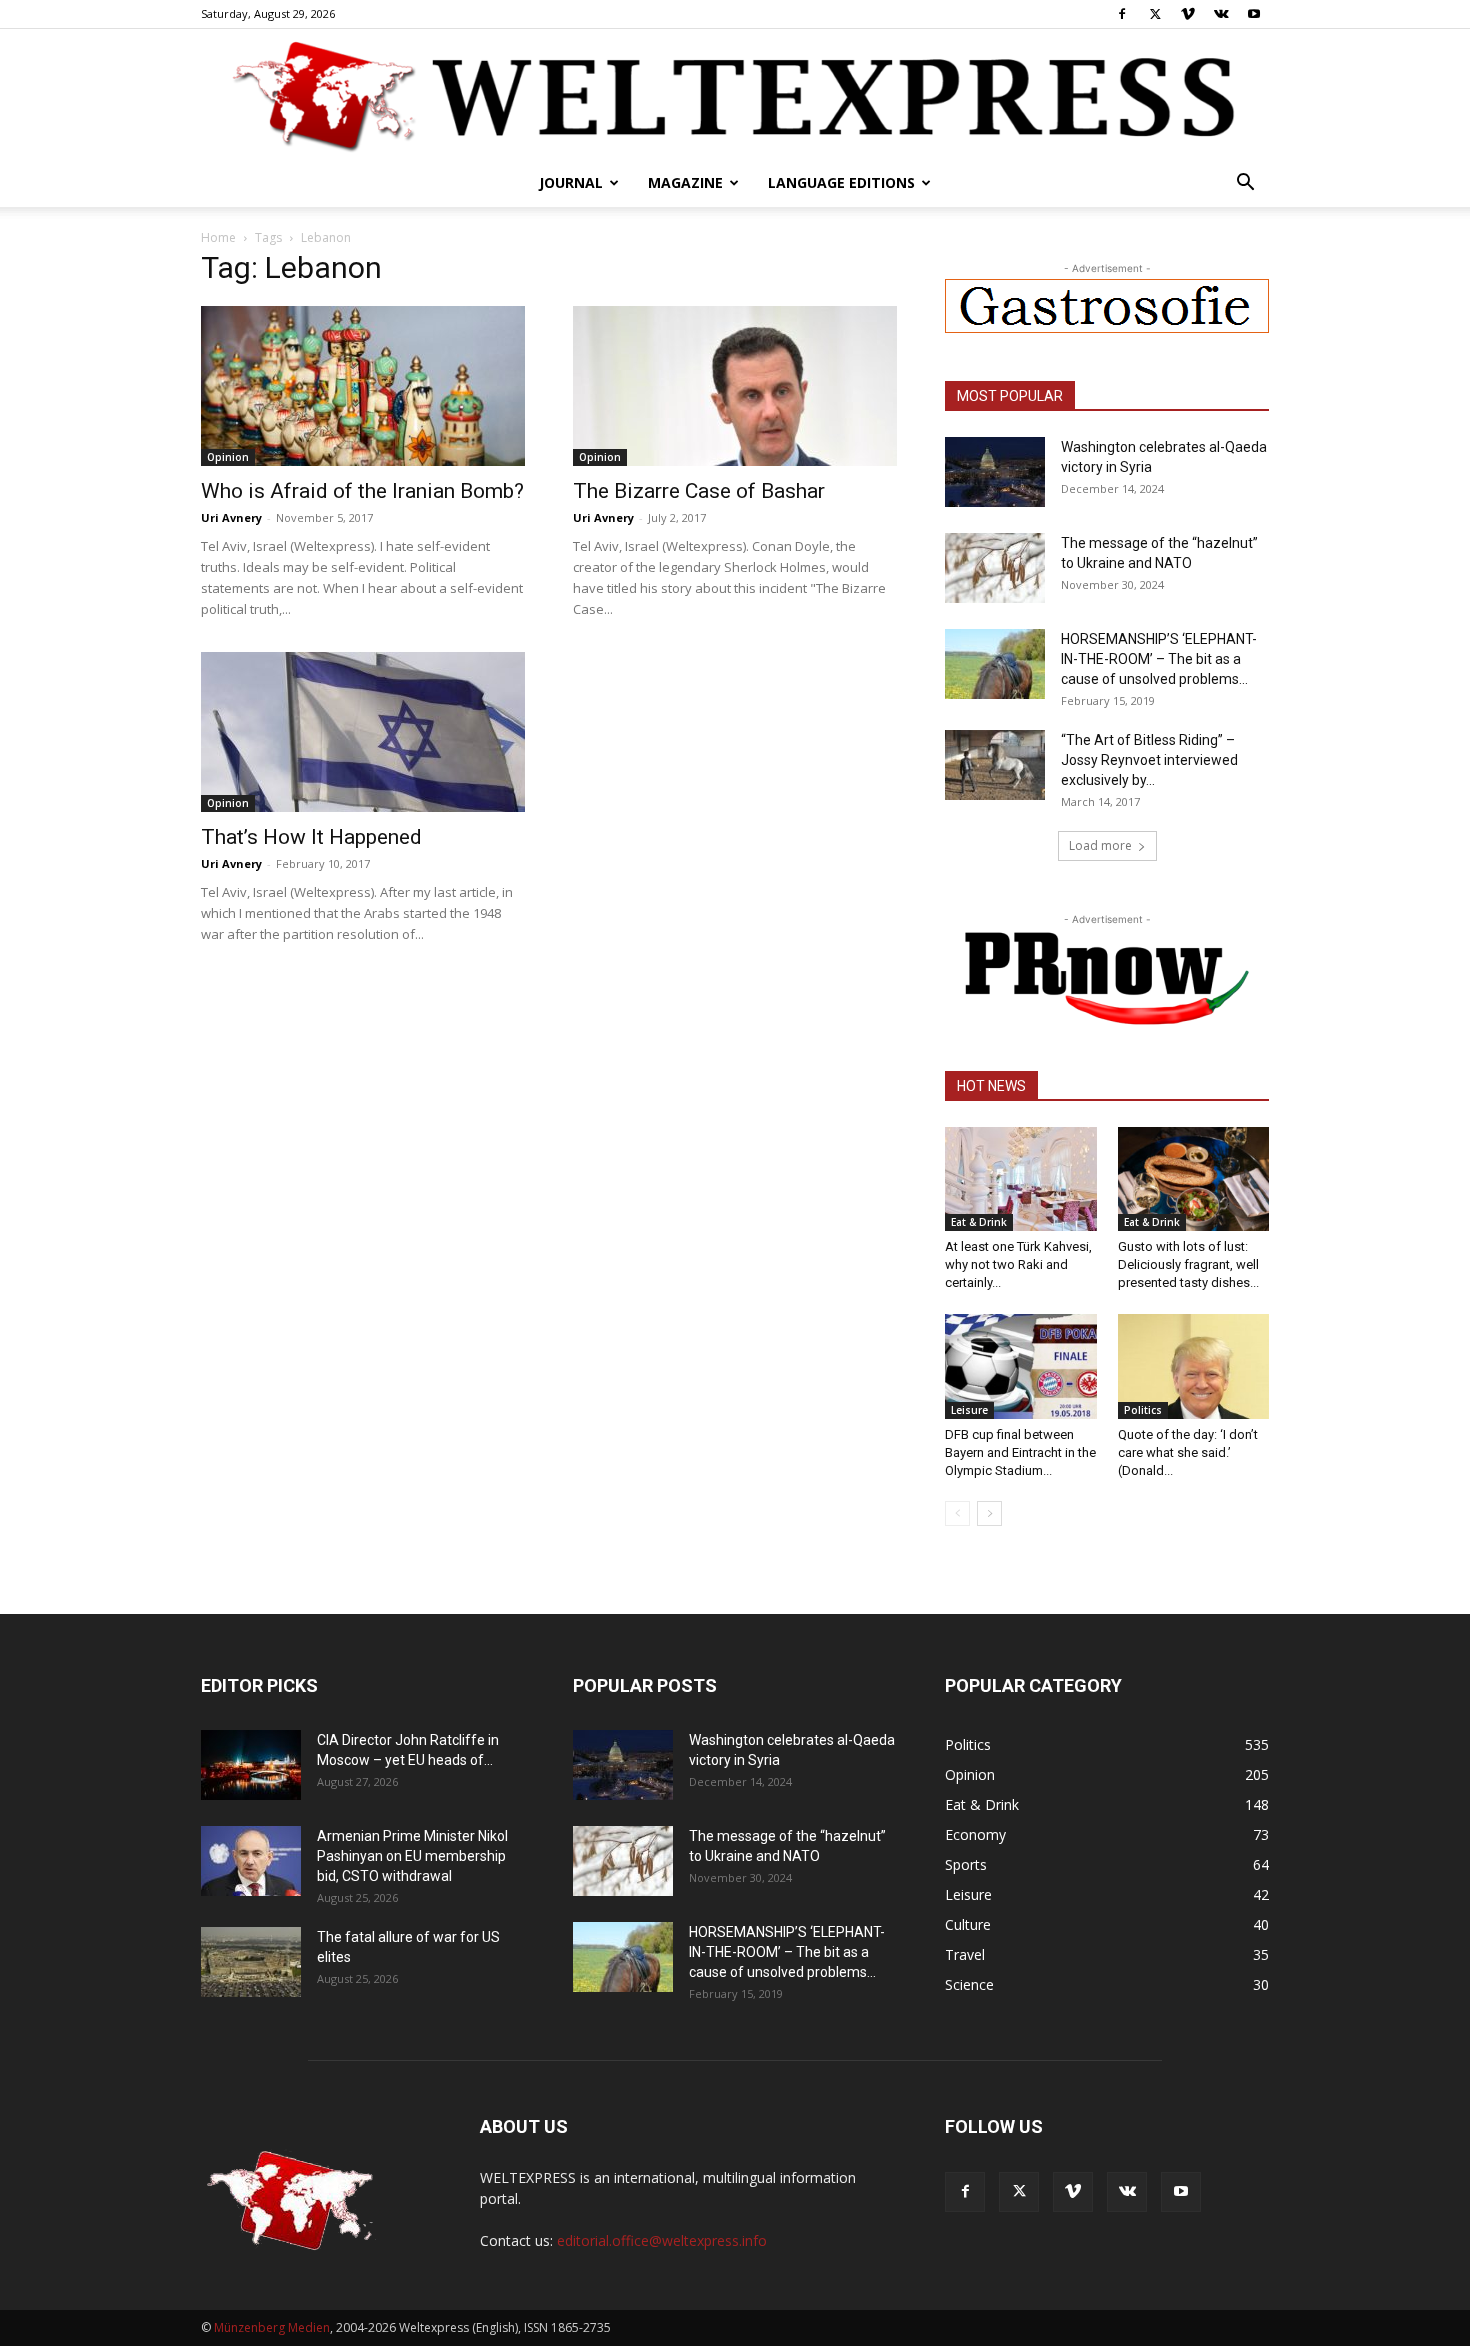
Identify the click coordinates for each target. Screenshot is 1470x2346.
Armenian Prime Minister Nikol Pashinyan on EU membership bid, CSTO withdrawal (412, 1856)
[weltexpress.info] (735, 95)
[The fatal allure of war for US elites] (251, 1962)
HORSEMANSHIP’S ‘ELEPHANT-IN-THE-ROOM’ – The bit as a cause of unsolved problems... (1159, 659)
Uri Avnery (231, 517)
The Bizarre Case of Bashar (699, 491)
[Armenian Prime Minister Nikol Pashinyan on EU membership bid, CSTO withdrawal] (251, 1861)
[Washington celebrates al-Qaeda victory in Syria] (995, 472)
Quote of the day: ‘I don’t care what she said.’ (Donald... (1188, 1452)
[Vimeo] (1188, 14)
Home (218, 237)
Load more (1100, 845)
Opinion (228, 457)
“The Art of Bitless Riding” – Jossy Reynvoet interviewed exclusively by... (1149, 760)
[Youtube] (1254, 14)
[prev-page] (957, 1513)
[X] (1155, 14)
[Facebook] (1122, 14)
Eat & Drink (979, 1222)
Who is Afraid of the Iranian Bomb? (362, 491)
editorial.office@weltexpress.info (662, 2240)
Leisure (969, 1410)
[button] (1245, 184)
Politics (1143, 1410)
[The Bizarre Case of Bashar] (735, 386)
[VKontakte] (1221, 14)
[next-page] (989, 1513)
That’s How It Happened (311, 837)
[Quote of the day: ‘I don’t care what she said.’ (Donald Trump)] (1194, 1366)
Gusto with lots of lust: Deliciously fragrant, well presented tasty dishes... (1188, 1264)
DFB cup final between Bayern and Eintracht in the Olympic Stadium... (1020, 1452)
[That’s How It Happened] (363, 732)
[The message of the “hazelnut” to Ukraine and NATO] (995, 568)
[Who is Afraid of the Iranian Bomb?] (363, 386)
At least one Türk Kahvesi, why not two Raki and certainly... (1018, 1264)
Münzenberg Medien (272, 2327)
